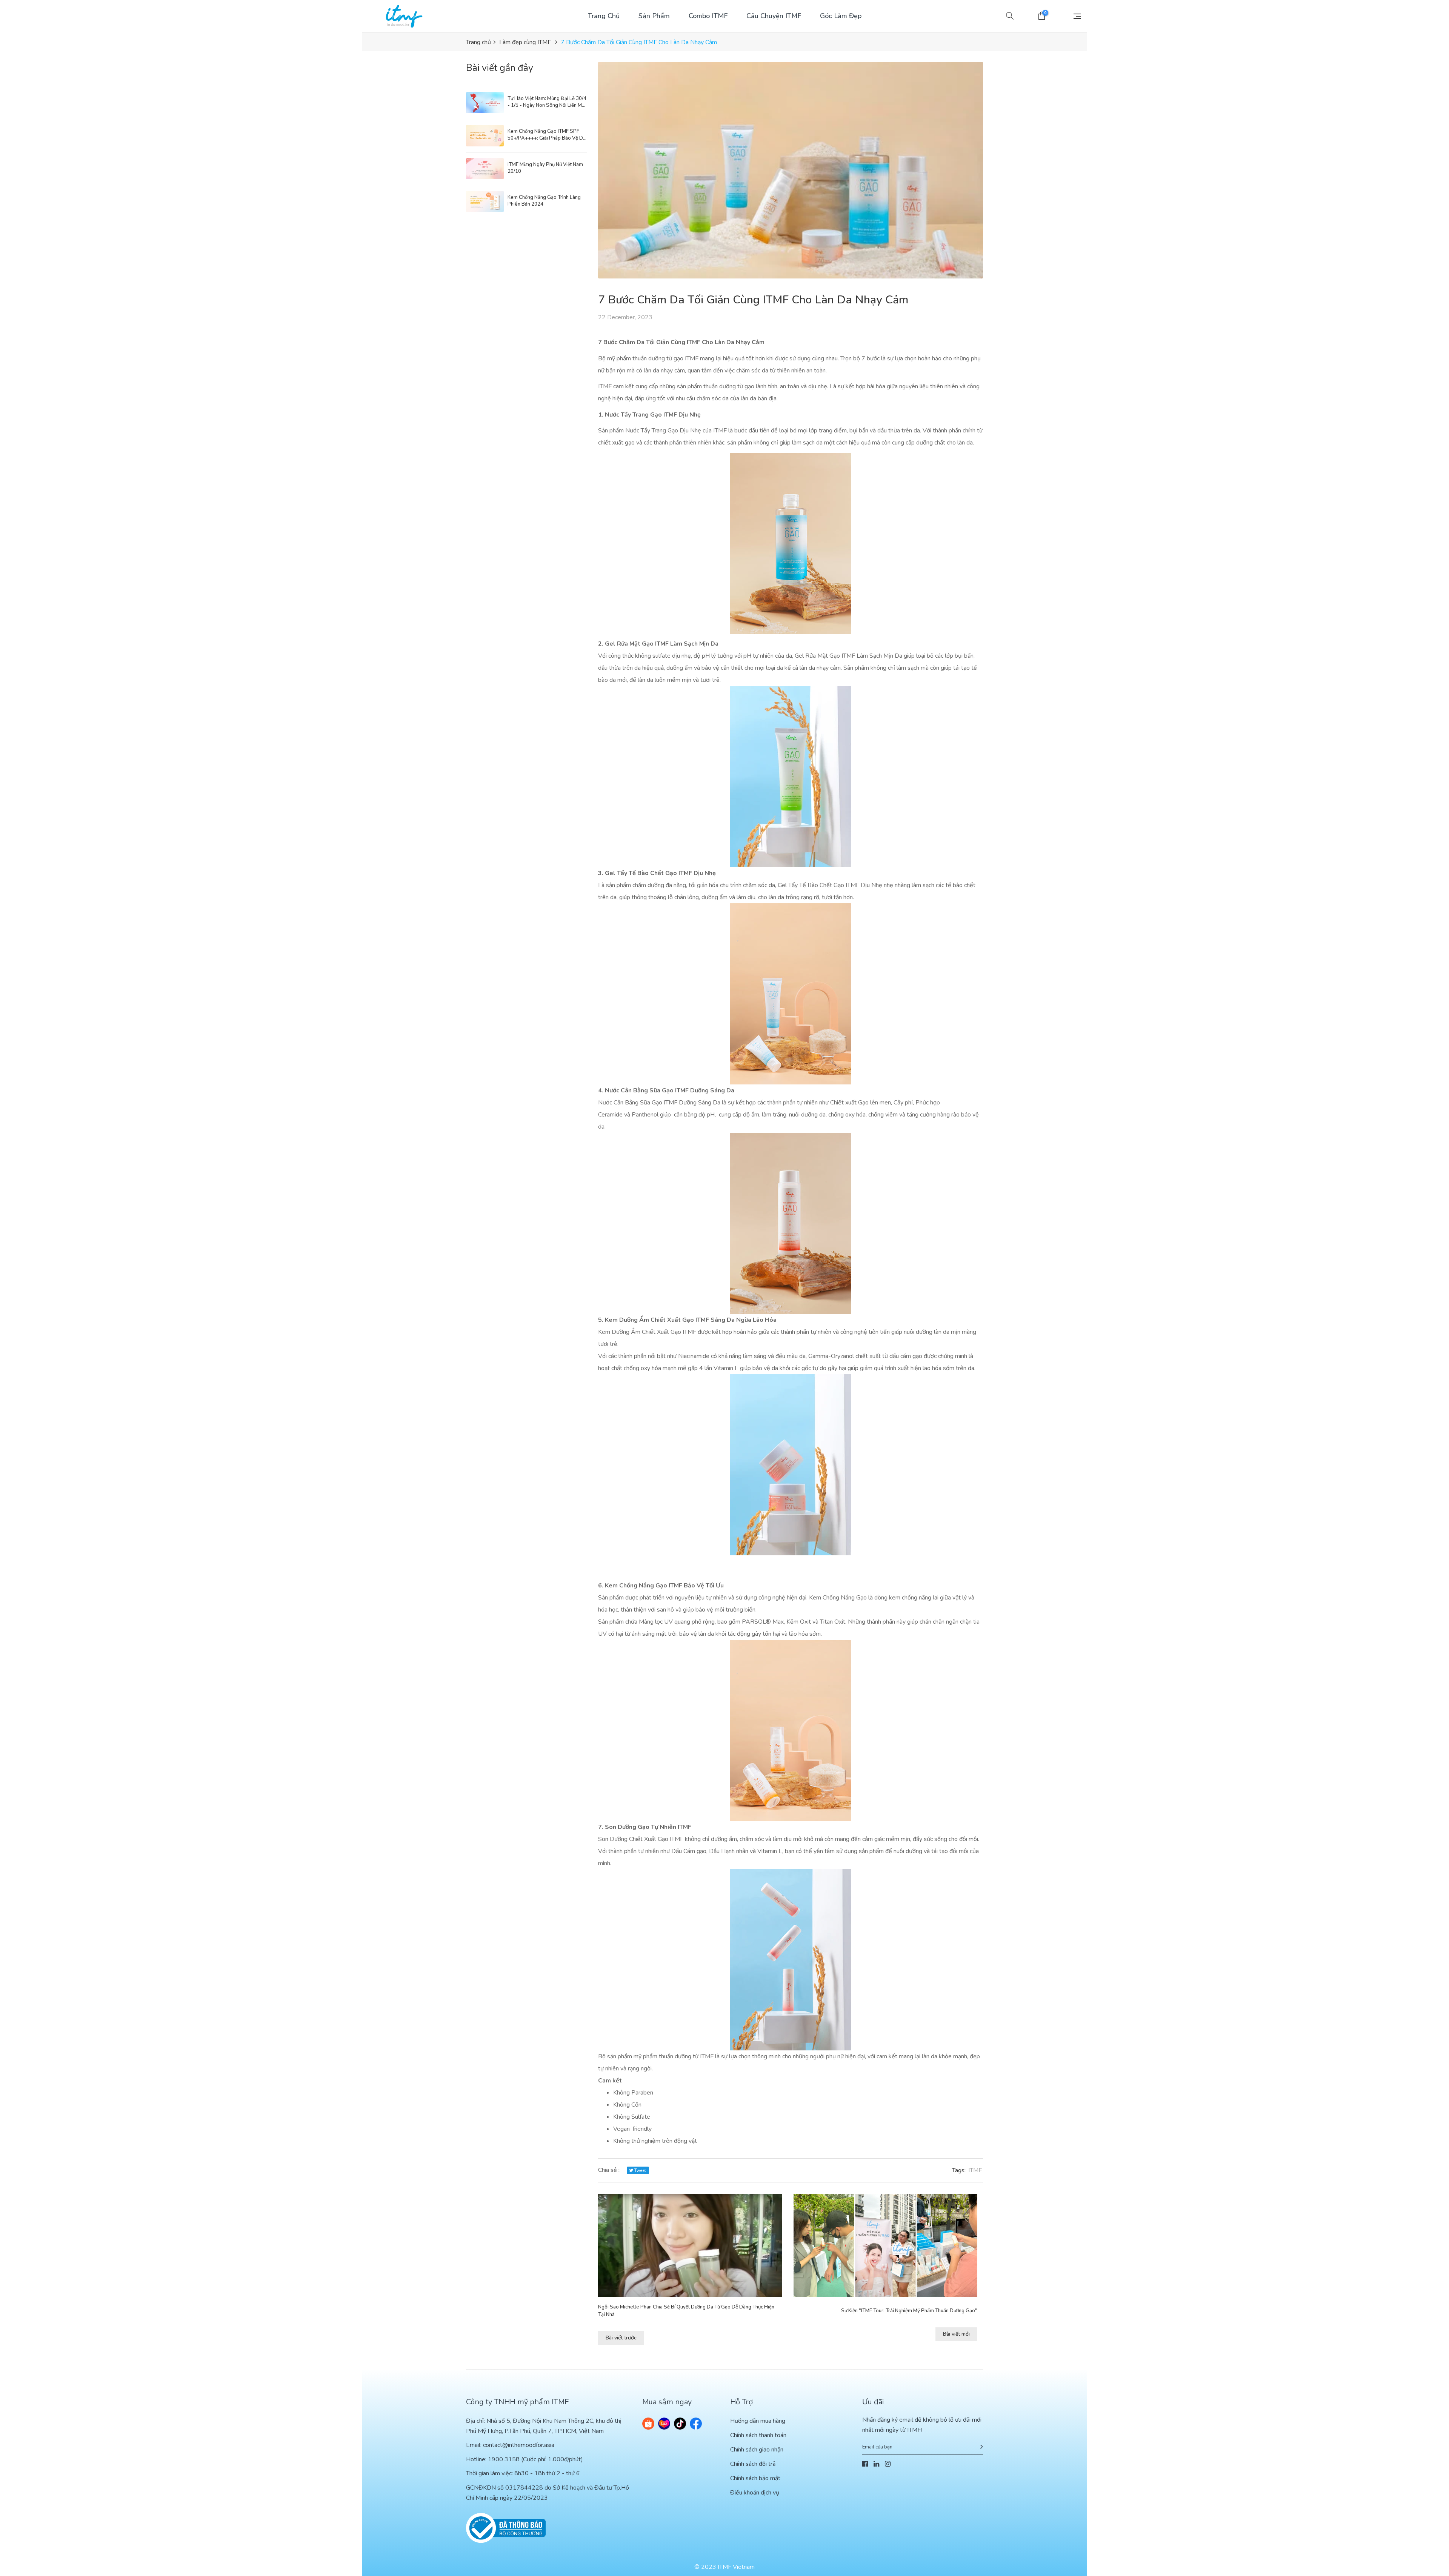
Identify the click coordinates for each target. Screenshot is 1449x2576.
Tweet (640, 2171)
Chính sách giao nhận (757, 2450)
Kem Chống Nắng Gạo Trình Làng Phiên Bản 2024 (544, 201)
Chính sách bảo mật (755, 2478)
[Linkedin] (876, 2464)
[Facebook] (865, 2464)
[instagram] (888, 2464)
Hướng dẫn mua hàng (758, 2421)
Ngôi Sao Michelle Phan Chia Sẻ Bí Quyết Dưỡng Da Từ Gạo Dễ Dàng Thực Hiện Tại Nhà (686, 2311)
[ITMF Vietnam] (404, 16)
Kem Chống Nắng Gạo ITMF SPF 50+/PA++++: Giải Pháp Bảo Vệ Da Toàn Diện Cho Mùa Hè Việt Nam (547, 135)
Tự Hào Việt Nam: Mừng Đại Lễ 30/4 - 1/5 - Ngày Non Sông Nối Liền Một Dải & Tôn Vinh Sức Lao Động (547, 102)
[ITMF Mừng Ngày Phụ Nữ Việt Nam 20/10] (485, 169)
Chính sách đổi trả (753, 2464)
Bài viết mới (956, 2334)
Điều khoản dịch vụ (755, 2493)
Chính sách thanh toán (758, 2435)
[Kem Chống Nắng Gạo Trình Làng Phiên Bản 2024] (485, 201)
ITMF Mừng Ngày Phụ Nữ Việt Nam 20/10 (545, 168)
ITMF (975, 2170)
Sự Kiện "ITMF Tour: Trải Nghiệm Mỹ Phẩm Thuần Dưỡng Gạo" (909, 2311)
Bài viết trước (621, 2338)
